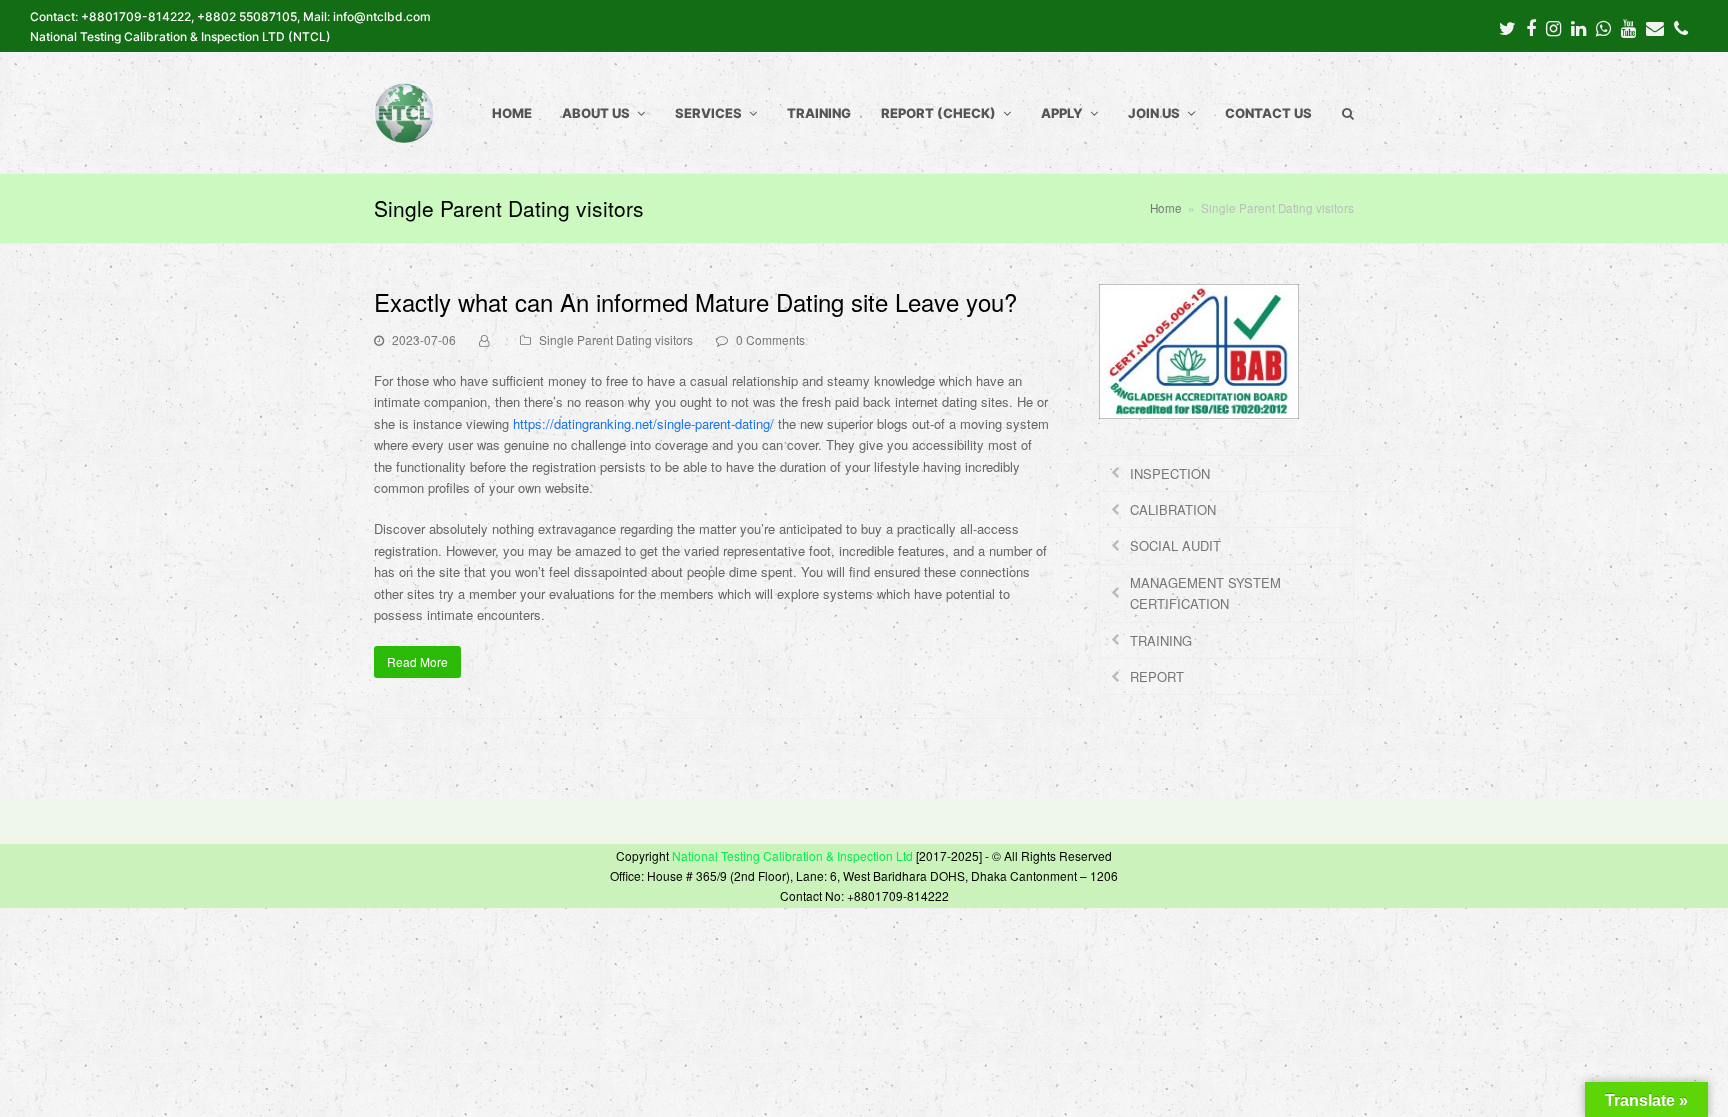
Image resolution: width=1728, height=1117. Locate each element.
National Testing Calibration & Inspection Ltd (792, 855)
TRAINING (1161, 640)
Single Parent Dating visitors (616, 339)
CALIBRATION (1173, 509)
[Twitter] (1507, 27)
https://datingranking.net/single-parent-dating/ (643, 423)
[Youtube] (1628, 27)
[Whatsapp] (1603, 27)
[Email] (1655, 27)
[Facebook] (1531, 27)
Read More (417, 661)
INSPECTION (1170, 473)
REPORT (1157, 676)
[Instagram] (1553, 27)
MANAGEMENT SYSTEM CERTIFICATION (1205, 593)
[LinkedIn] (1578, 27)
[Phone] (1681, 27)
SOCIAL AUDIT (1175, 545)
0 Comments (770, 339)
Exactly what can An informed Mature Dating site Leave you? (695, 301)
